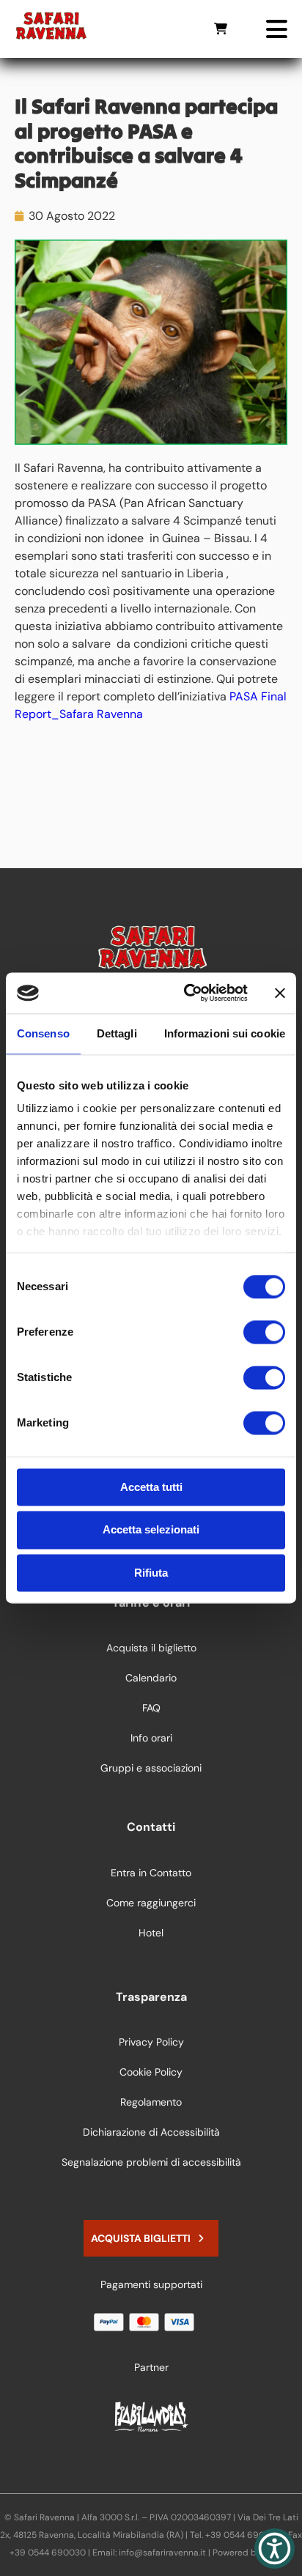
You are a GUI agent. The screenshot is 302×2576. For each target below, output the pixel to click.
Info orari (151, 1738)
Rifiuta (151, 1573)
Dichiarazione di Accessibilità (151, 2132)
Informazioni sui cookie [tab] (225, 1033)
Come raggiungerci (151, 1903)
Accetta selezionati (151, 1530)
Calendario (151, 1678)
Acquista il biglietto (151, 1648)
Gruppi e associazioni (151, 1768)
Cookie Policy (151, 2072)
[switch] (264, 1332)
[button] (275, 2549)
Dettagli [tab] (117, 1033)
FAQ (151, 1708)
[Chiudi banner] (280, 993)
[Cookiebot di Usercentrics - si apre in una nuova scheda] (187, 993)
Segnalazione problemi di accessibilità (151, 2162)
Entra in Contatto (151, 1873)
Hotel (151, 1933)
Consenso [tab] (43, 1033)
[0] (221, 29)
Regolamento (151, 2102)
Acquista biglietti (141, 2238)
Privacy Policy (151, 2042)
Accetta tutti (151, 1487)
